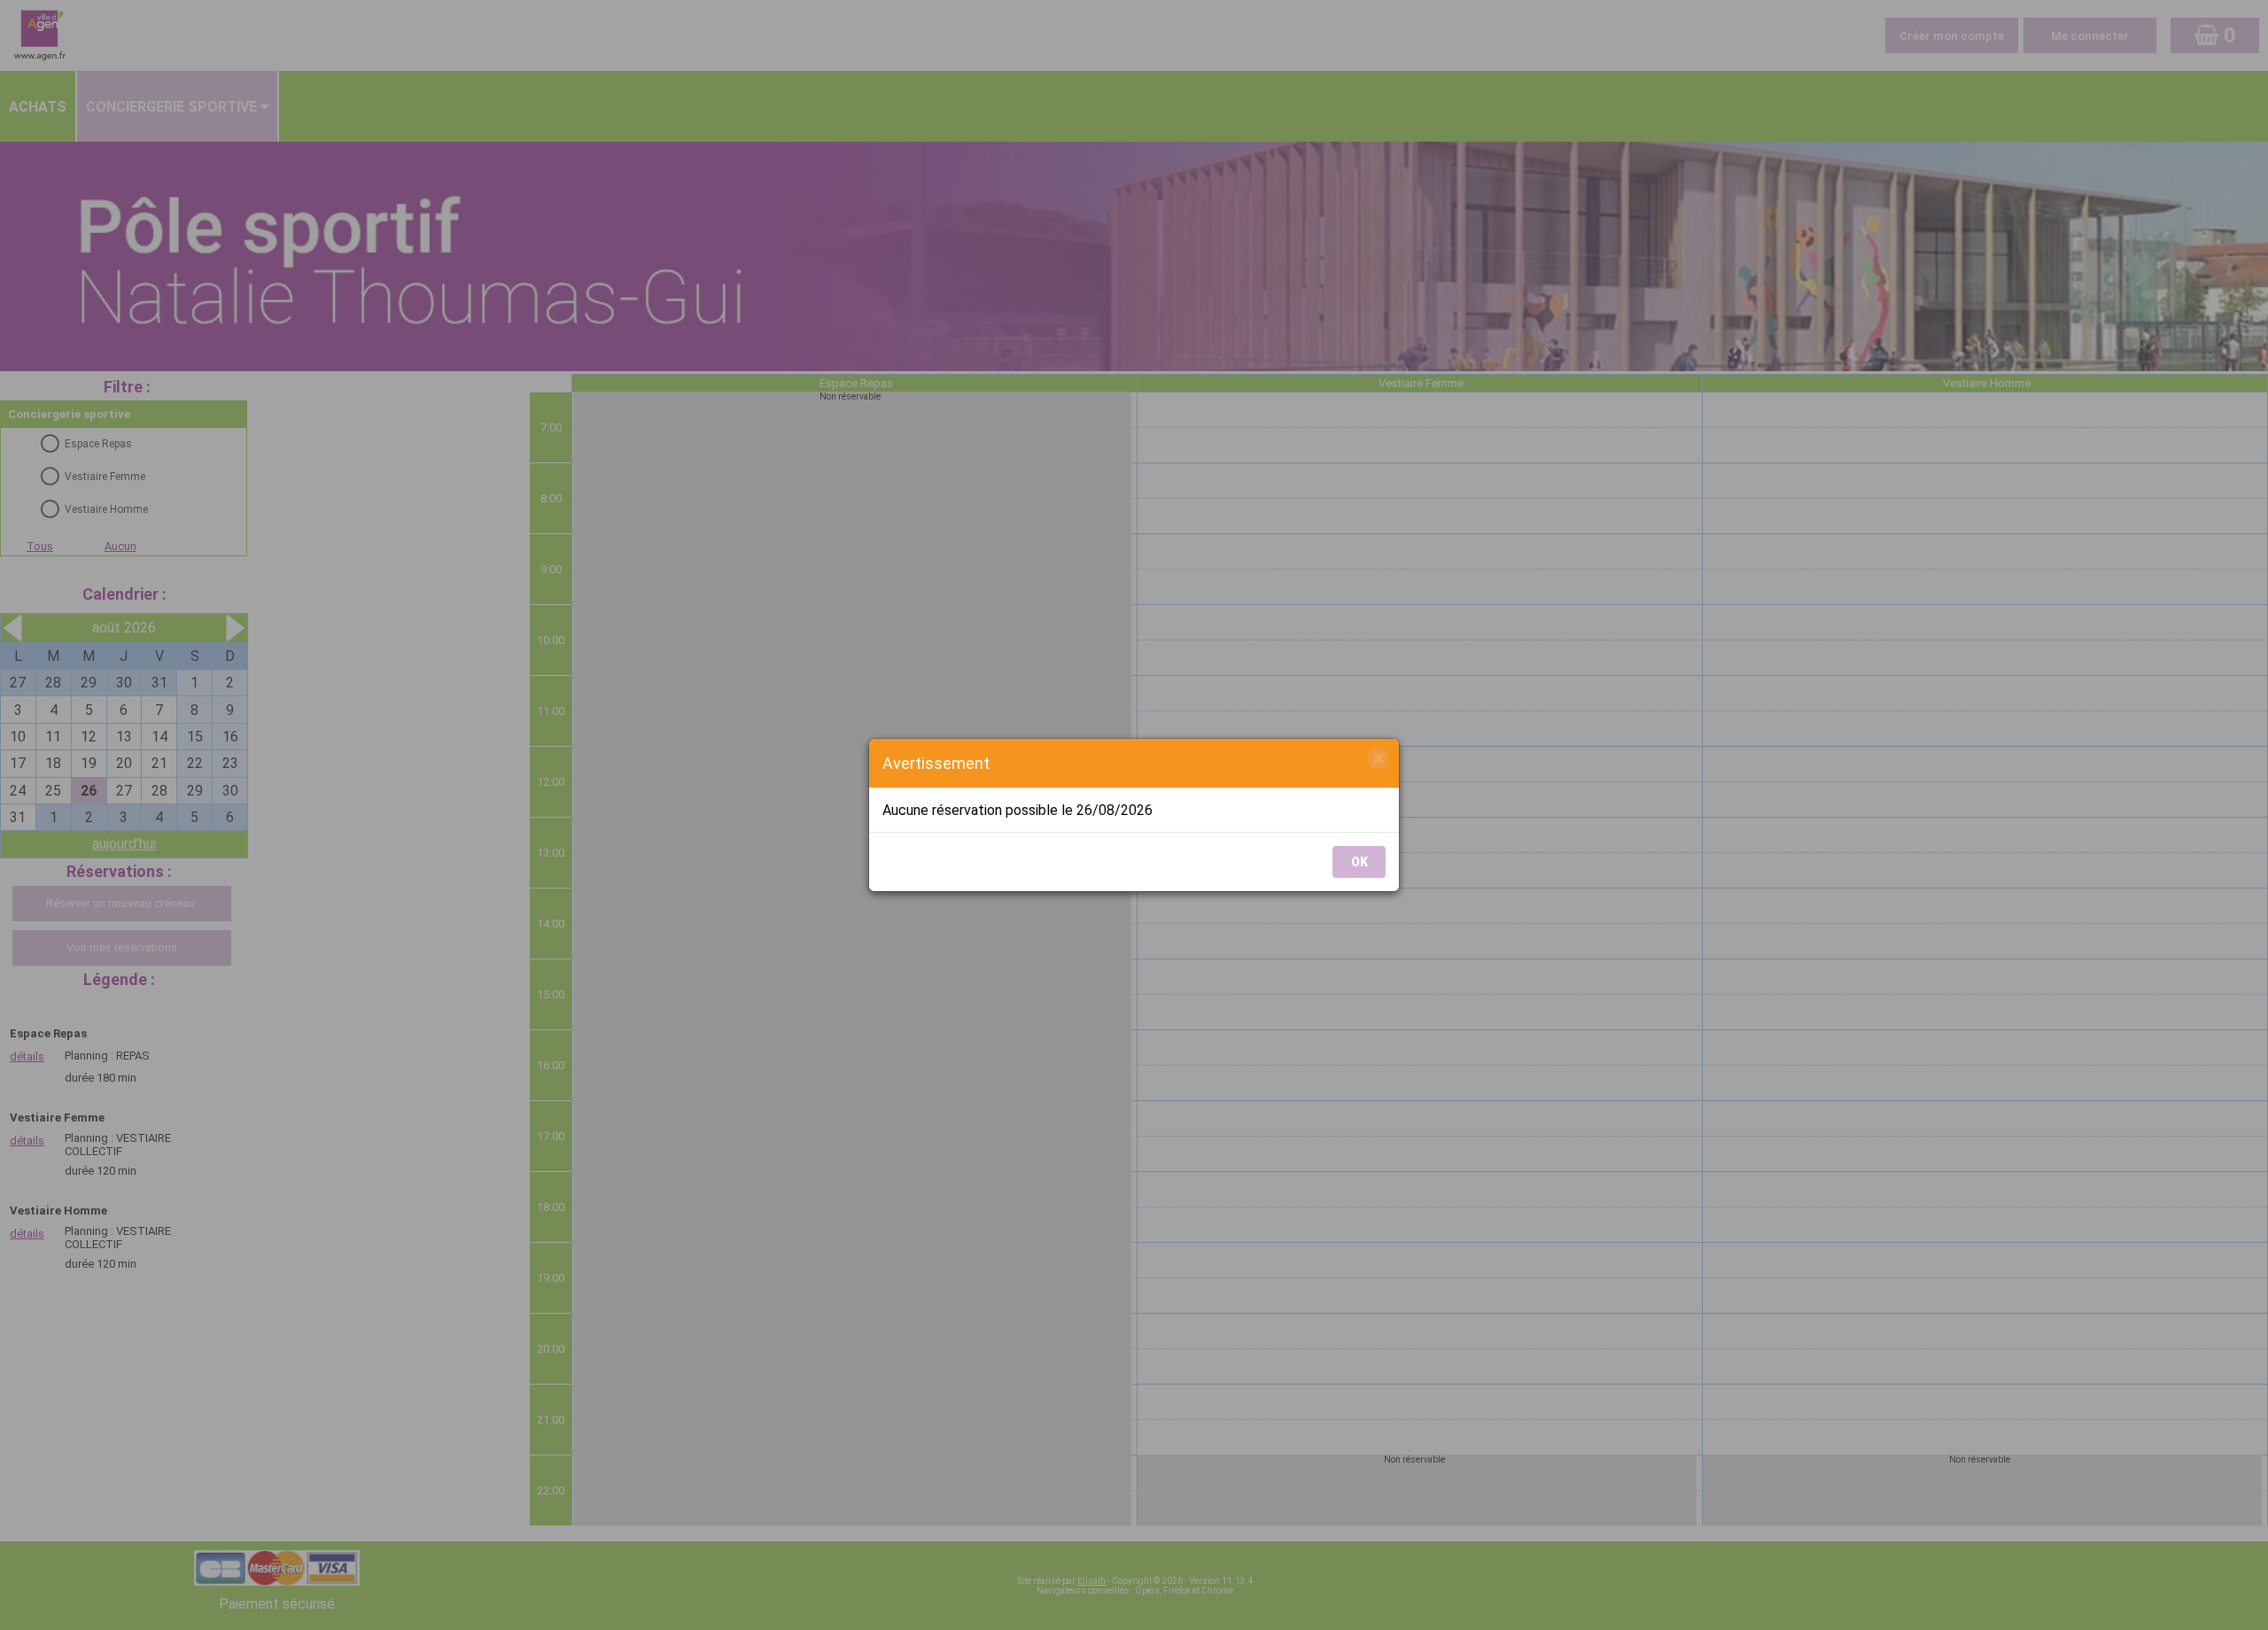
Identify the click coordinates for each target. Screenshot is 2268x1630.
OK (1359, 862)
